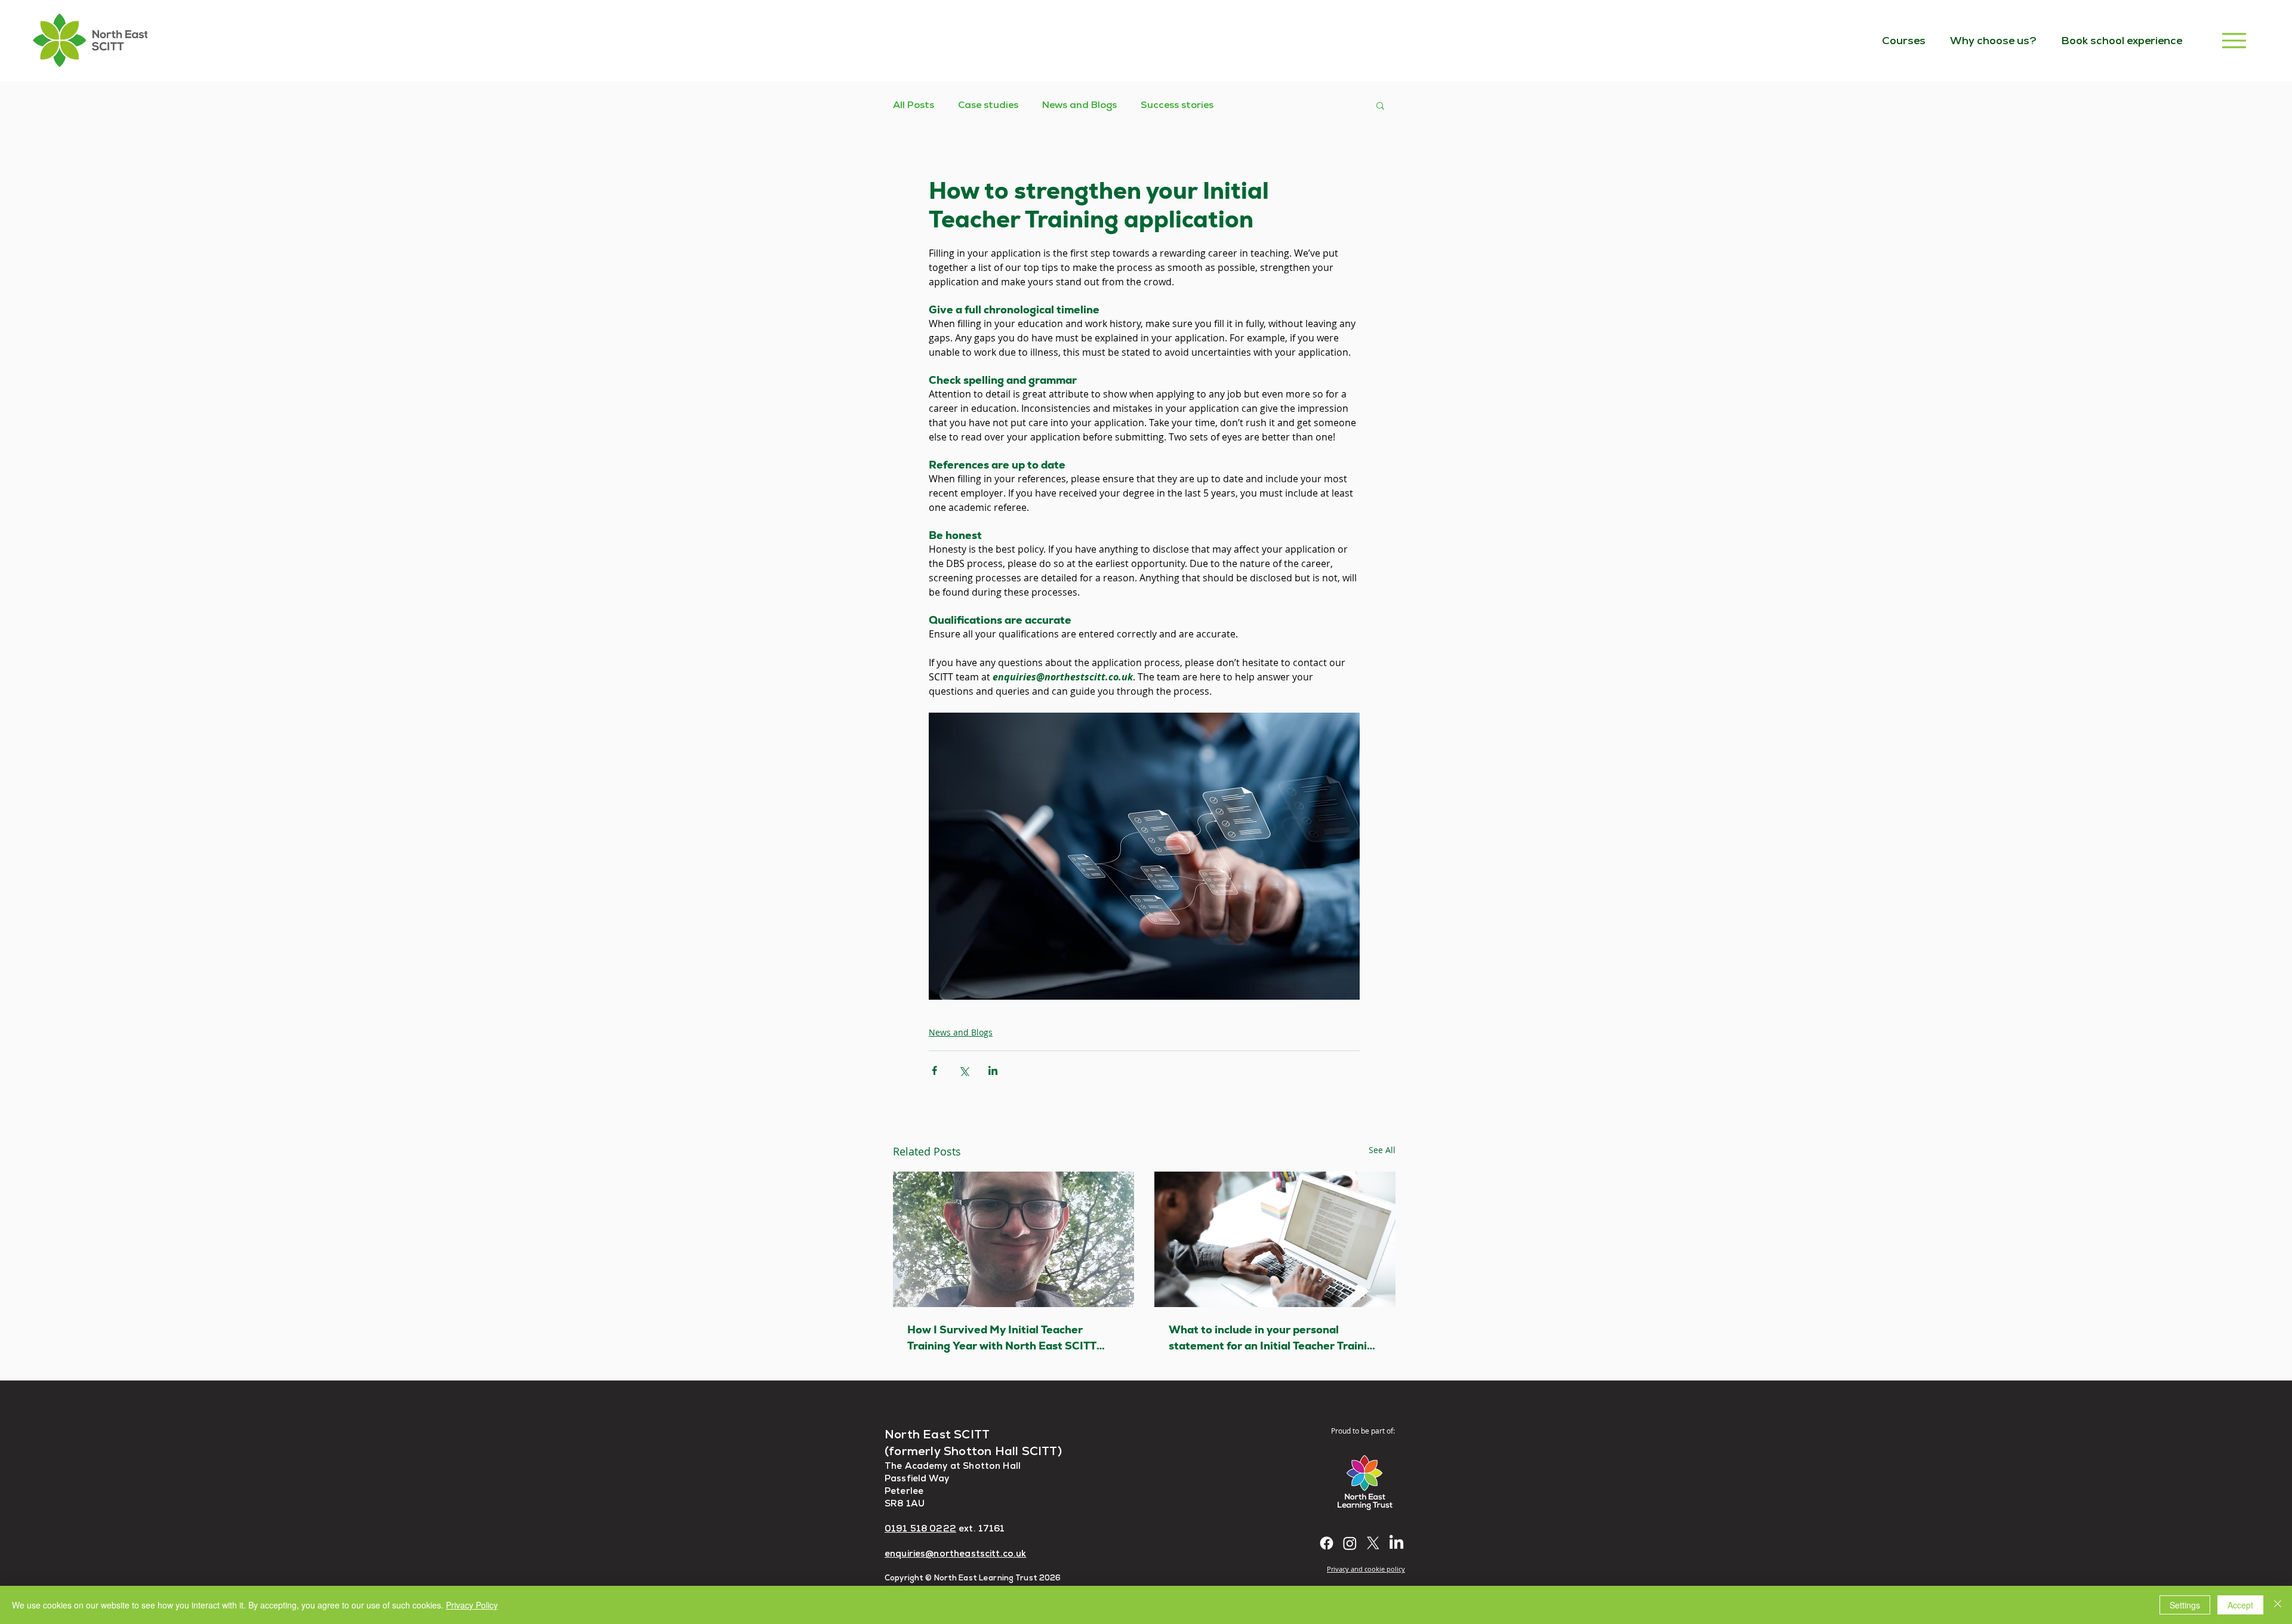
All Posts (914, 105)
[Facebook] (1327, 1543)
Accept (2240, 1605)
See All (1382, 1150)
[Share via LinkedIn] (993, 1070)
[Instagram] (1350, 1543)
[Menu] (2234, 40)
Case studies (988, 105)
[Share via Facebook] (934, 1070)
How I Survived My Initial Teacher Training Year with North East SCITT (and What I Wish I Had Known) (1002, 1338)
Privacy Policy (472, 1605)
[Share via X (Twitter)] (964, 1070)
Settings (2185, 1605)
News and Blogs (1079, 105)
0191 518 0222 (920, 1528)
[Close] (2278, 1605)
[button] (1380, 105)
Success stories (1177, 105)
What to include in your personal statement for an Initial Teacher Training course (1274, 1338)
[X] (1373, 1543)
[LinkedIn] (1396, 1543)
